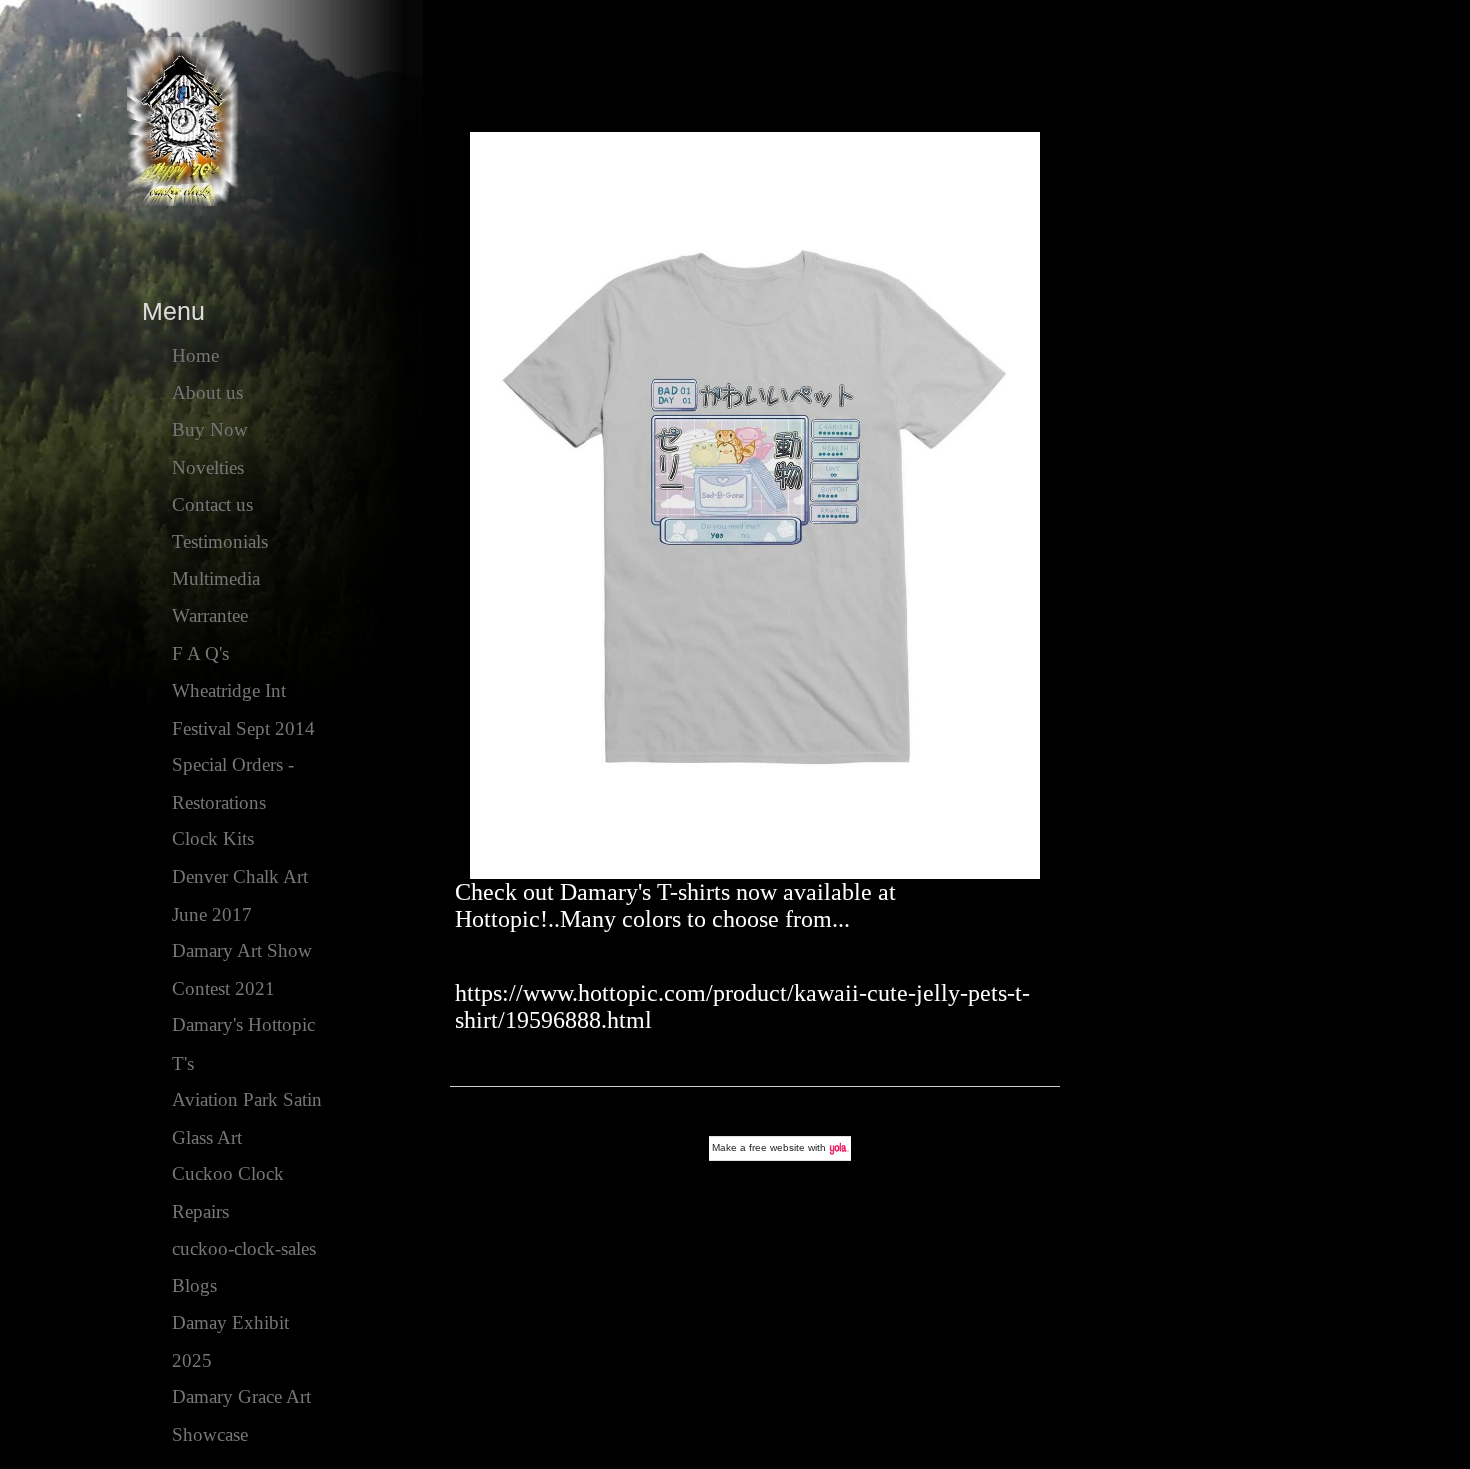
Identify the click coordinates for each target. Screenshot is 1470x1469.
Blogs (194, 1285)
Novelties (208, 467)
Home (195, 355)
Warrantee (210, 615)
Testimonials (220, 541)
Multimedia (216, 578)
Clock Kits (213, 838)
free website (777, 1147)
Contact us (212, 504)
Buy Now (210, 429)
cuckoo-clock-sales (244, 1248)
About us (207, 392)
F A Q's (200, 653)
